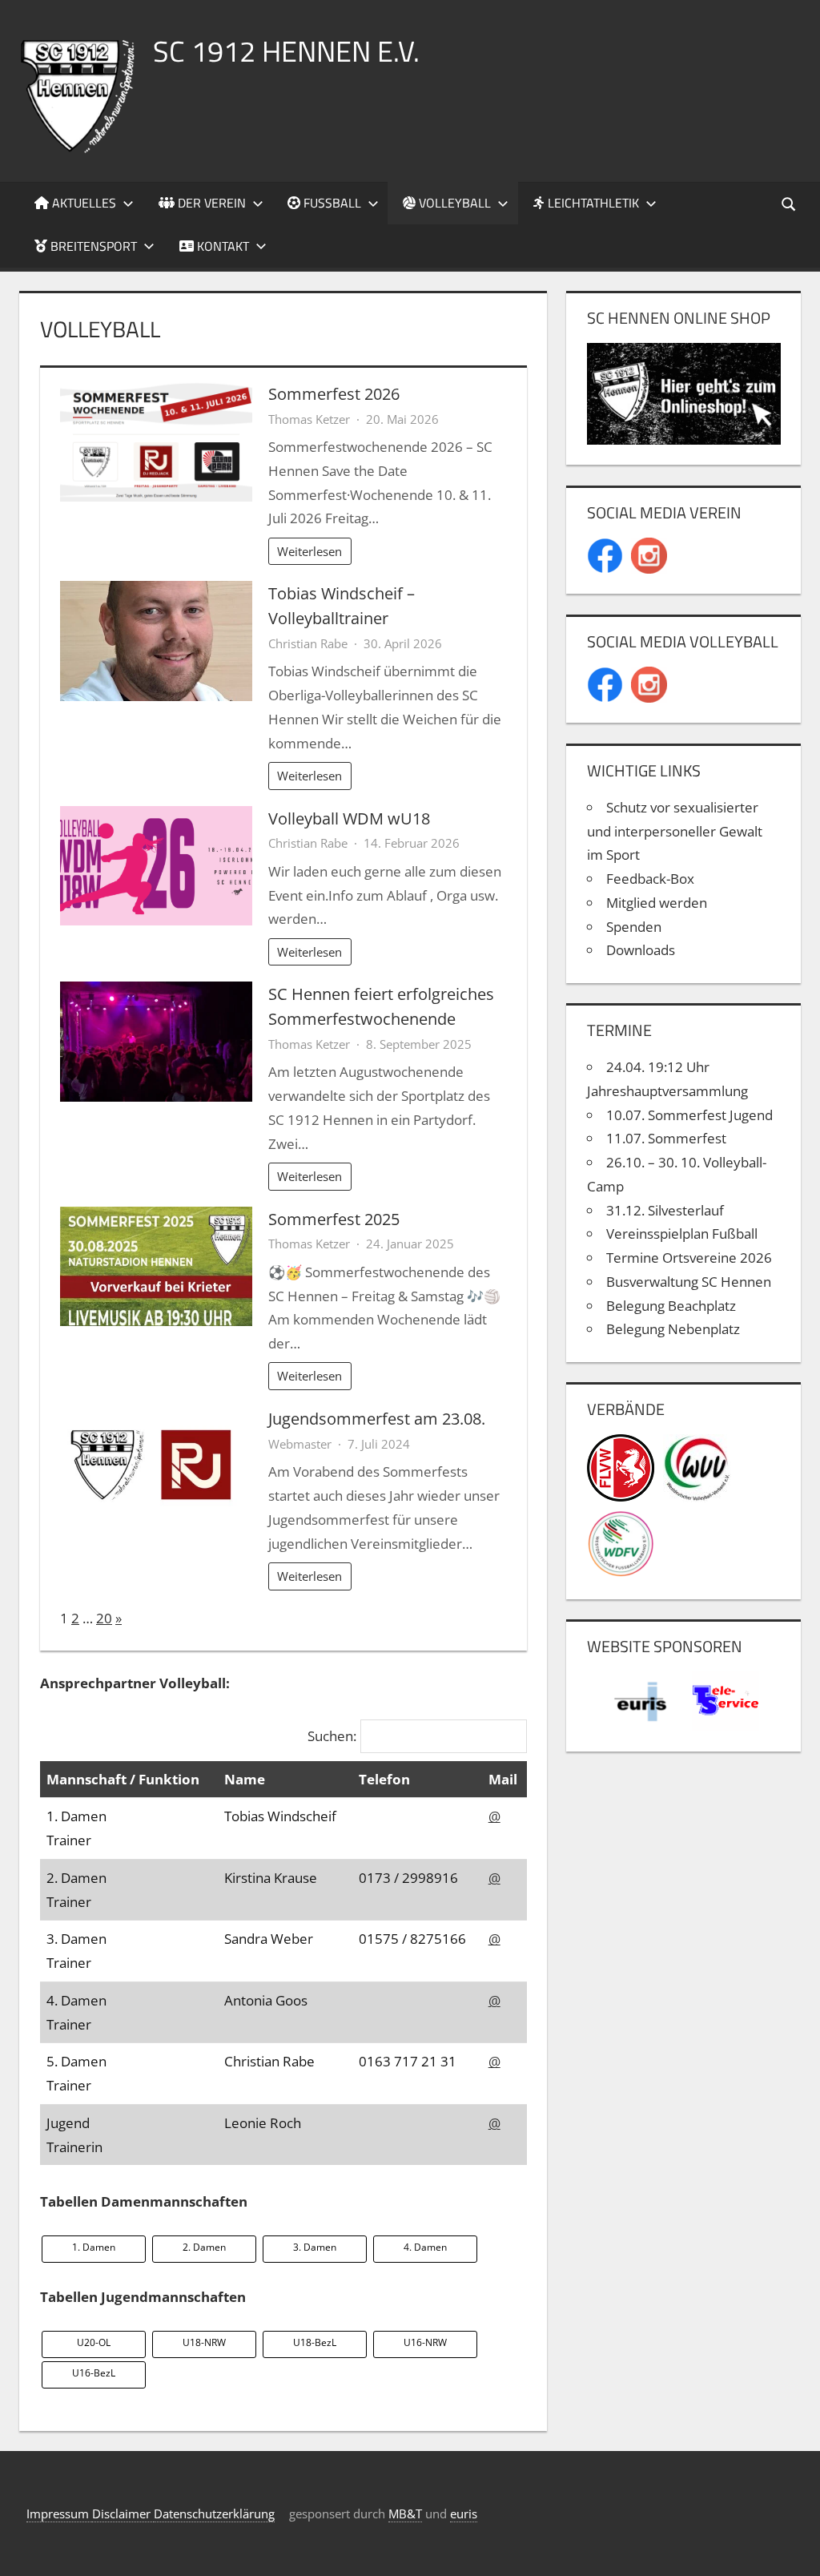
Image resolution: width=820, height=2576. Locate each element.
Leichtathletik (592, 203)
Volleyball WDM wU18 (349, 818)
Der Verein (210, 203)
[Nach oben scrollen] (794, 2550)
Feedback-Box (650, 879)
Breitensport (92, 246)
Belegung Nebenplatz (673, 1329)
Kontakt (221, 246)
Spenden (634, 927)
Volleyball (453, 203)
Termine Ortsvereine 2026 (689, 1258)
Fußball (331, 203)
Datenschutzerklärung (214, 2514)
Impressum (59, 2514)
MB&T (405, 2514)
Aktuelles (82, 203)
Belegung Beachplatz (671, 1306)
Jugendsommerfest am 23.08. (377, 1418)
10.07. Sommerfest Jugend (689, 1115)
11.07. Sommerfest (666, 1138)
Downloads (641, 950)
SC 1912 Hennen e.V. (286, 51)
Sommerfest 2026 (334, 393)
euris (464, 2514)
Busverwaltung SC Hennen (689, 1282)
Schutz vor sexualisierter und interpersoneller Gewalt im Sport (675, 831)
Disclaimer (123, 2514)
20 (104, 1618)
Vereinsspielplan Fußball (682, 1234)
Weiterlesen (310, 551)
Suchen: (332, 1736)
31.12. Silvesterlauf (665, 1210)
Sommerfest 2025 (334, 1219)
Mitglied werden (657, 903)
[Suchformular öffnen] (790, 203)
